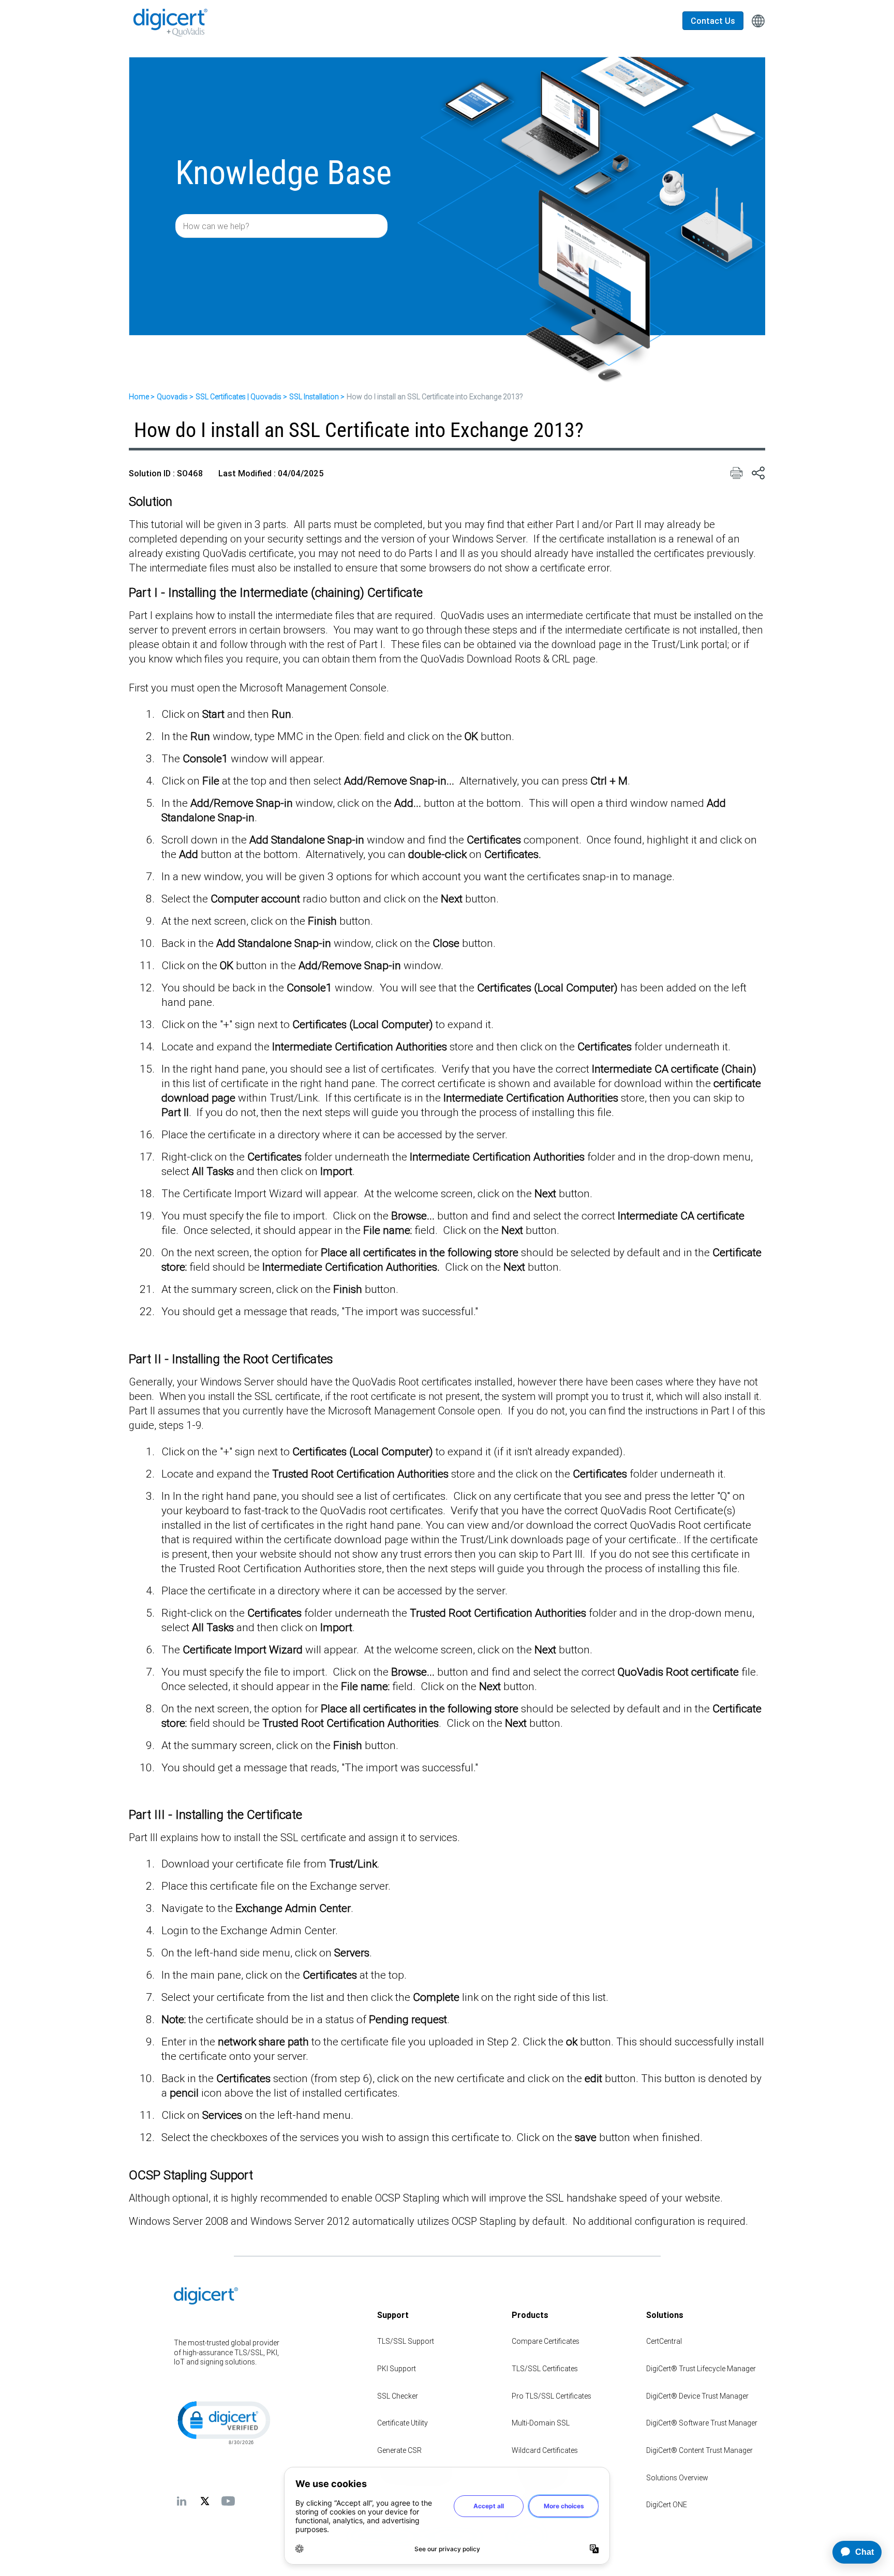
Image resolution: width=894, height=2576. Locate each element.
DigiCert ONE (667, 2505)
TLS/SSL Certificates (545, 2369)
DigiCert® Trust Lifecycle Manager (701, 2369)
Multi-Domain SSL (541, 2423)
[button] (223, 2422)
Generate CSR (399, 2450)
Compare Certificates (546, 2341)
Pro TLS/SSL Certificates (552, 2396)
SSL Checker (398, 2396)
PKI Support (397, 2369)
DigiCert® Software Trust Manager (702, 2423)
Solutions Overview (677, 2478)
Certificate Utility (403, 2423)
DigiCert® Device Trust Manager (697, 2396)
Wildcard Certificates (545, 2450)
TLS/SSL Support (406, 2341)
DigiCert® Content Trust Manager (699, 2450)
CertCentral (664, 2341)
